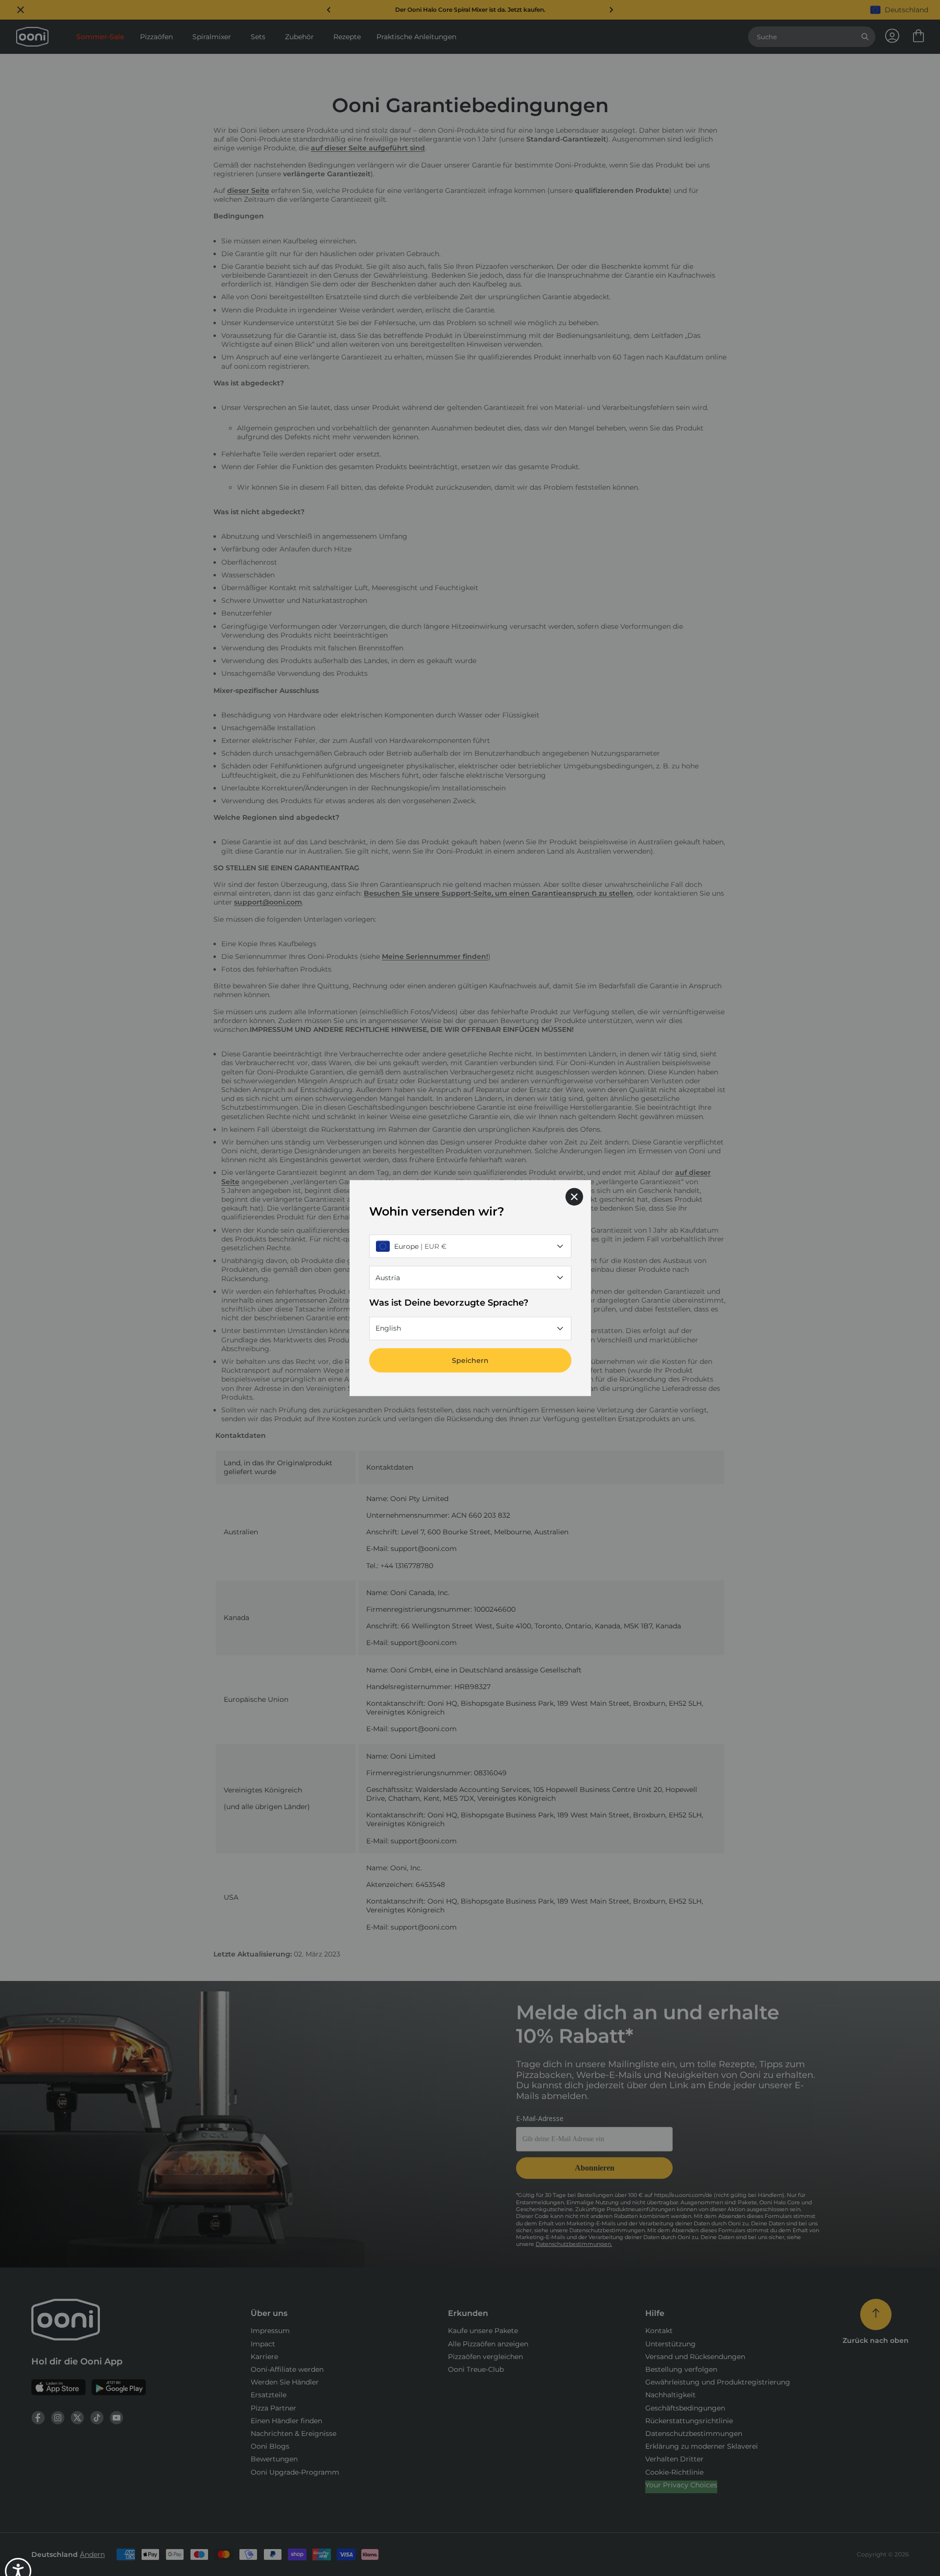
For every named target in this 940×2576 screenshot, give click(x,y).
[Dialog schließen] (574, 1197)
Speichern (470, 1360)
